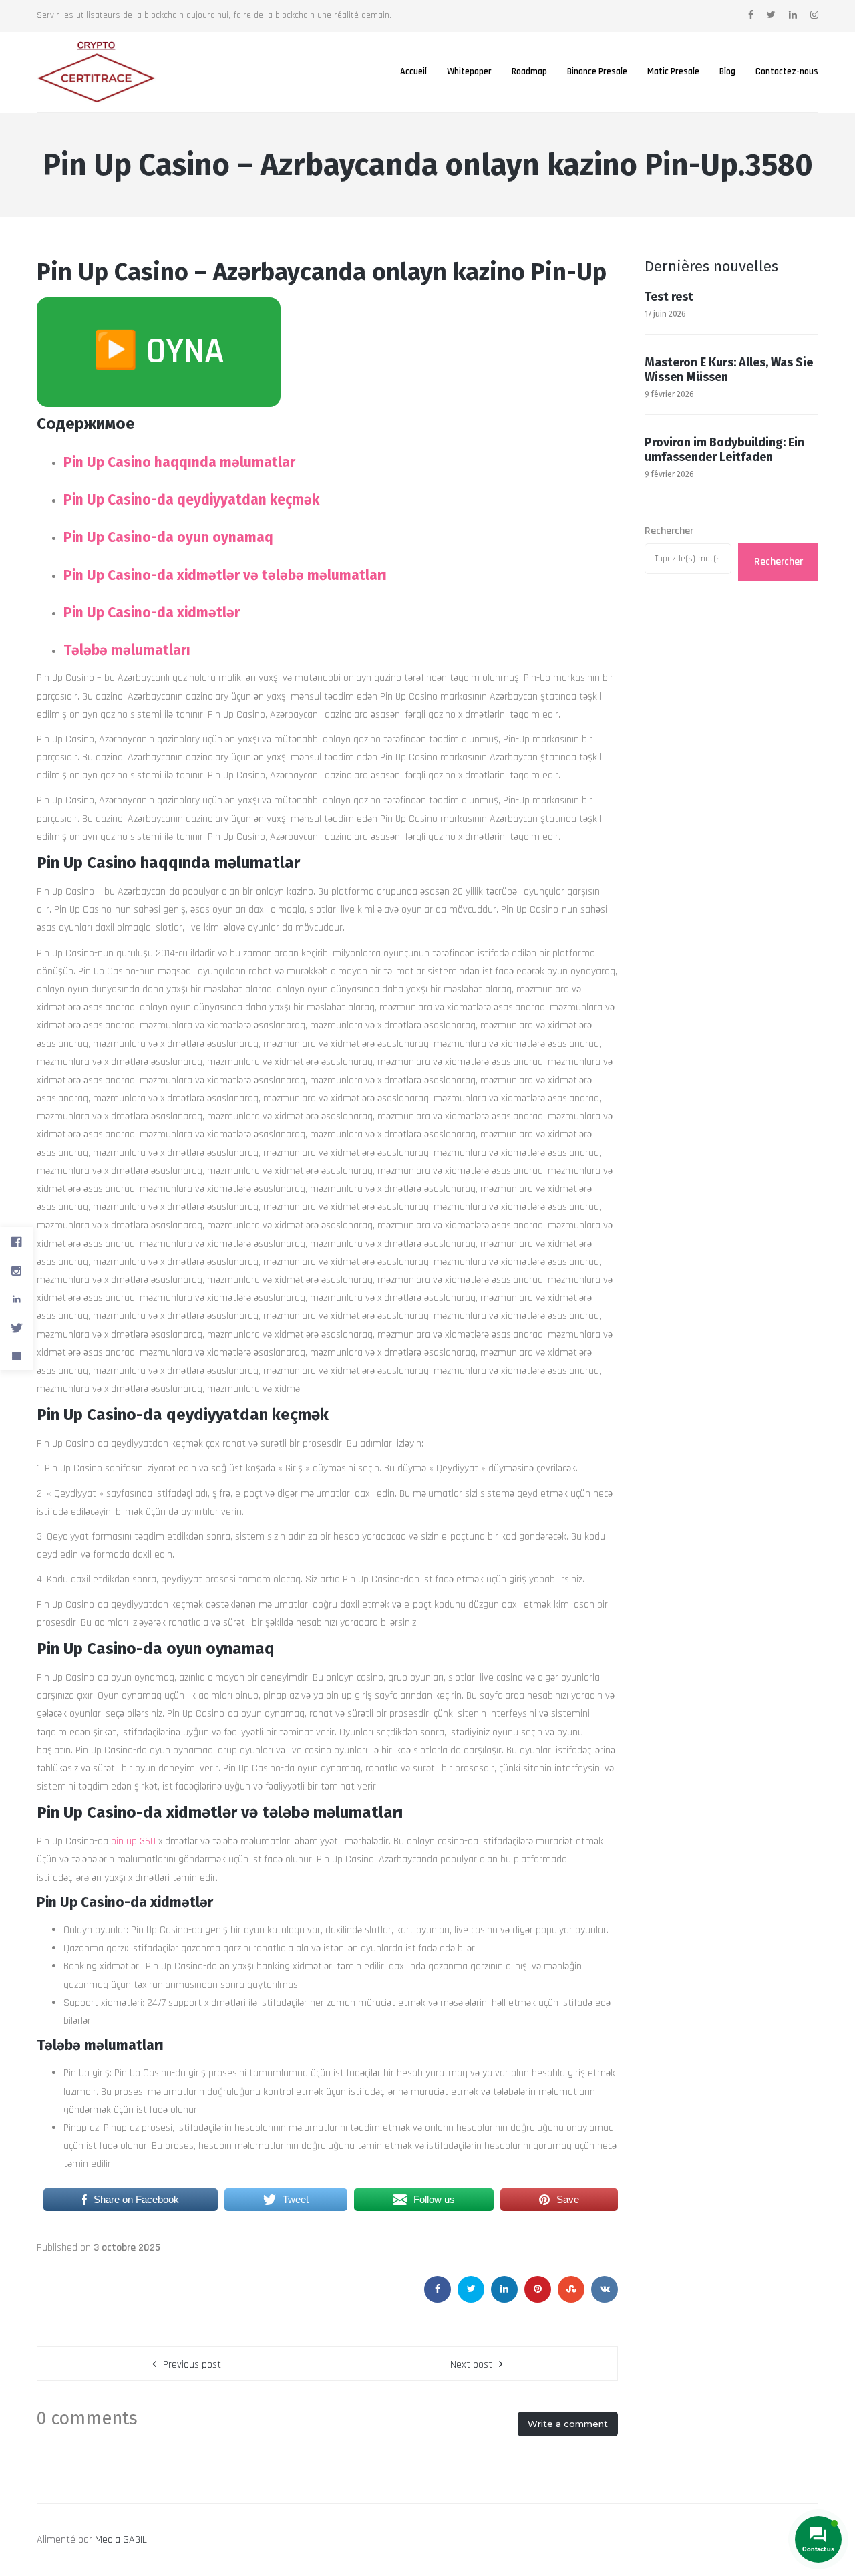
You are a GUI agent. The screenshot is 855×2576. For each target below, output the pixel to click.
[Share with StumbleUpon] (571, 2289)
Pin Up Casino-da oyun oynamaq (168, 537)
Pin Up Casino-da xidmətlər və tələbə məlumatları (225, 575)
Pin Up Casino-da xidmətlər (152, 613)
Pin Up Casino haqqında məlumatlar (179, 462)
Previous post (192, 2365)
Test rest (669, 297)
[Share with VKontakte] (605, 2289)
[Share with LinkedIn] (504, 2289)
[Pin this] (538, 2289)
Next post (471, 2365)
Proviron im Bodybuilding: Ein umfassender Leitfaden (724, 450)
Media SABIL (121, 2540)
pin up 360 (133, 1841)
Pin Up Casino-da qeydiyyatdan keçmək (191, 500)
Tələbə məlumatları (127, 650)
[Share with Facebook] (438, 2289)
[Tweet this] (471, 2289)
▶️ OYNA (159, 352)
